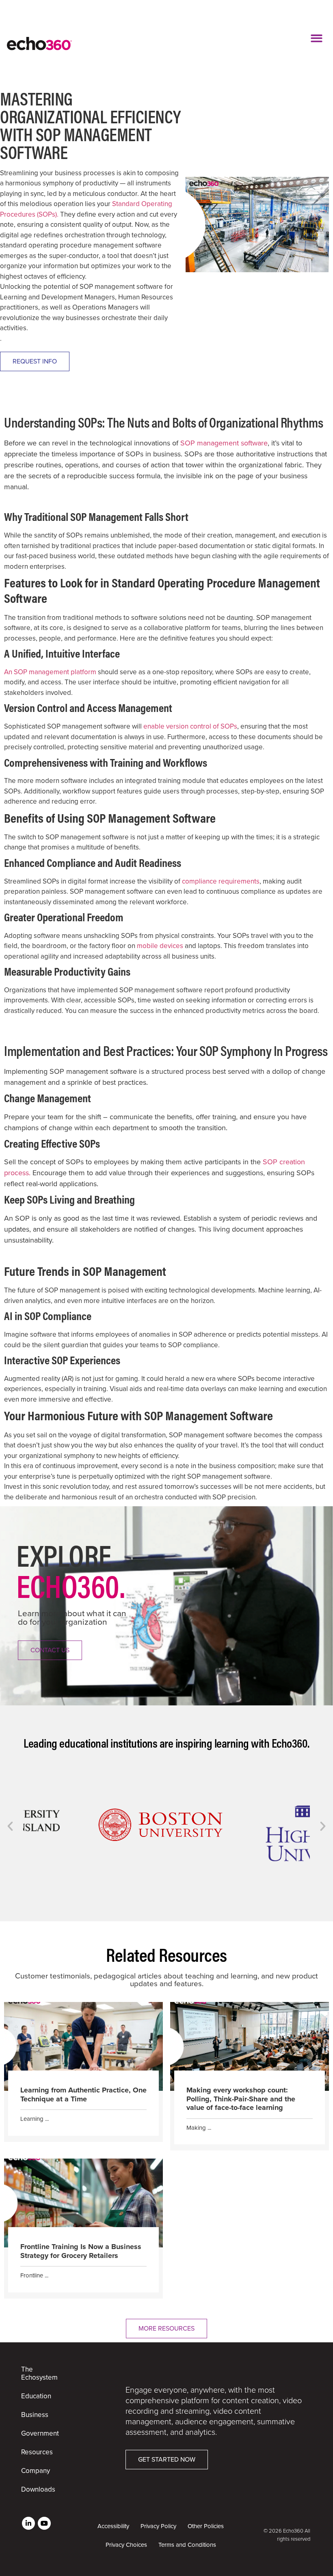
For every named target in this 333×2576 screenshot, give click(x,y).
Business (35, 2415)
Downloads (38, 2489)
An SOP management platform (50, 672)
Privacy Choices (126, 2545)
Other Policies (206, 2526)
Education (36, 2396)
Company (36, 2471)
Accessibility (113, 2526)
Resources (37, 2452)
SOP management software (224, 443)
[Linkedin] (28, 2523)
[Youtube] (44, 2523)
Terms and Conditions (187, 2545)
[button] (317, 38)
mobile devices (160, 946)
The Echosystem (39, 2373)
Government (40, 2433)
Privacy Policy (158, 2526)
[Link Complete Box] (83, 2072)
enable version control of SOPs (190, 726)
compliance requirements (221, 881)
